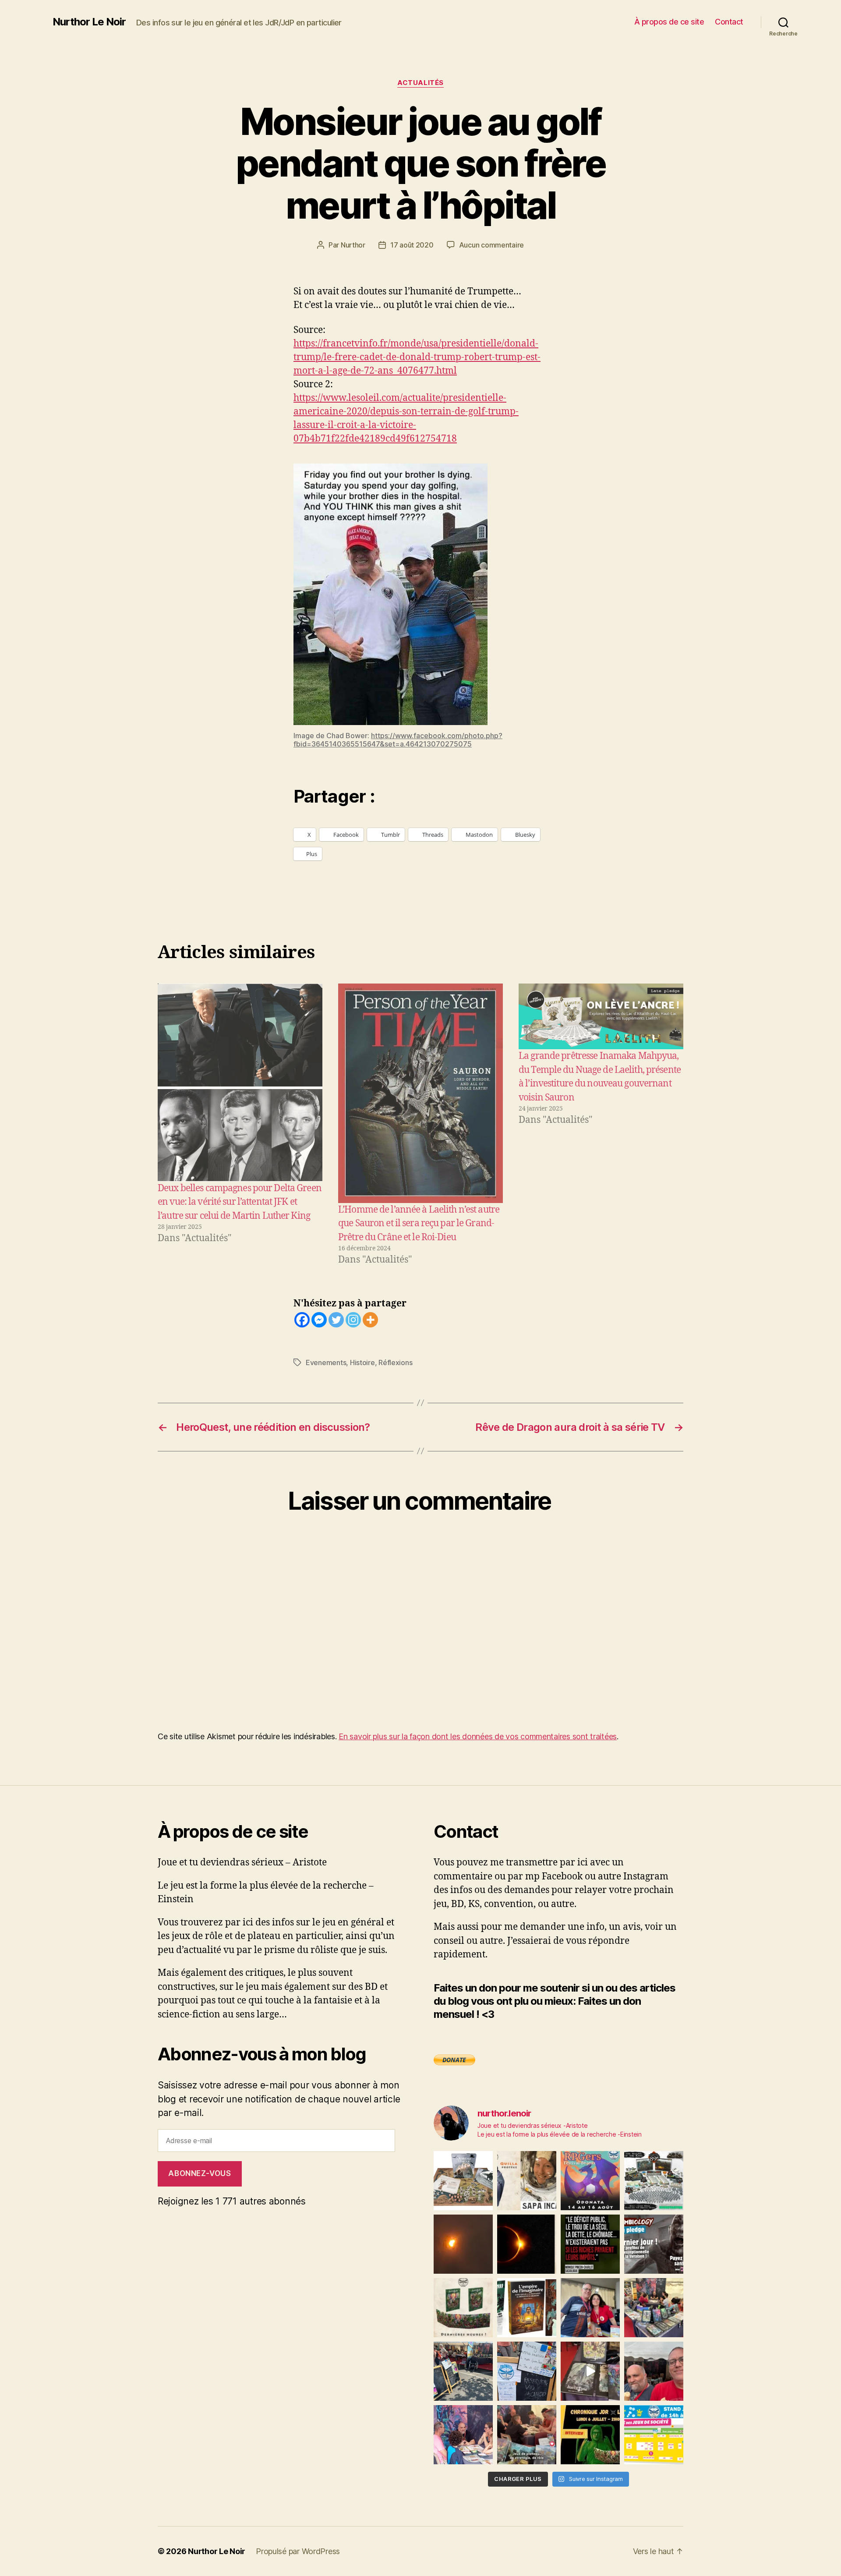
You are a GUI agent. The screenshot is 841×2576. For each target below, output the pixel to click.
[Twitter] (336, 1320)
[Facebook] (302, 1320)
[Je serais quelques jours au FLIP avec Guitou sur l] (654, 2435)
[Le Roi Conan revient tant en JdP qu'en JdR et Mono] (654, 2181)
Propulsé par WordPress (298, 2551)
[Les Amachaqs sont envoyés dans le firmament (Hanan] (527, 2181)
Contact (729, 22)
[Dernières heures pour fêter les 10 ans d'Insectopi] (463, 2308)
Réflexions (395, 1362)
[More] (370, 1320)
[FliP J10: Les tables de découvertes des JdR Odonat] (527, 2371)
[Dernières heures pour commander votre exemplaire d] (654, 2244)
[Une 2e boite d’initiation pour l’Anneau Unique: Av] (463, 2181)
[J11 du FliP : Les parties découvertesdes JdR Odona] (463, 2371)
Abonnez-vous (200, 2173)
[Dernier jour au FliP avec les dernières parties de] (654, 2308)
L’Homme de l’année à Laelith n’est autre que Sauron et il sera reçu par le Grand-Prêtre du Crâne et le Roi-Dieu (419, 1224)
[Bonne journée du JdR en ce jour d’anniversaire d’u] (527, 2308)
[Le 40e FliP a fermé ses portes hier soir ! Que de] (590, 2308)
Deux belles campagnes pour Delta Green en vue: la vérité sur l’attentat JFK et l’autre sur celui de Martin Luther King (240, 1202)
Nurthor (353, 245)
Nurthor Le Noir (89, 22)
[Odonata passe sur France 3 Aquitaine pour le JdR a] (527, 2435)
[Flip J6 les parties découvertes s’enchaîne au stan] (463, 2435)
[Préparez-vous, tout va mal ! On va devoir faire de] (590, 2244)
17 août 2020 (412, 245)
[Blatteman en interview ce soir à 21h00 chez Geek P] (590, 2435)
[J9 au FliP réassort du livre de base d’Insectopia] (590, 2371)
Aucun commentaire (491, 245)
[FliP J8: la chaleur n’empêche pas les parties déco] (654, 2371)
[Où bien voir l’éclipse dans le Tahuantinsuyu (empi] (527, 2244)
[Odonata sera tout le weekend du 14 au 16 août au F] (590, 2181)
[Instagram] (353, 1320)
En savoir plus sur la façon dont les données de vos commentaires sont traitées (478, 1736)
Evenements (326, 1362)
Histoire (362, 1362)
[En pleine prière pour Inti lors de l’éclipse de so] (463, 2244)
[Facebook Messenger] (319, 1320)
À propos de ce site (669, 22)
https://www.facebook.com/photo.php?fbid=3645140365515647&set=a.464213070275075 (398, 740)
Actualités (420, 83)
